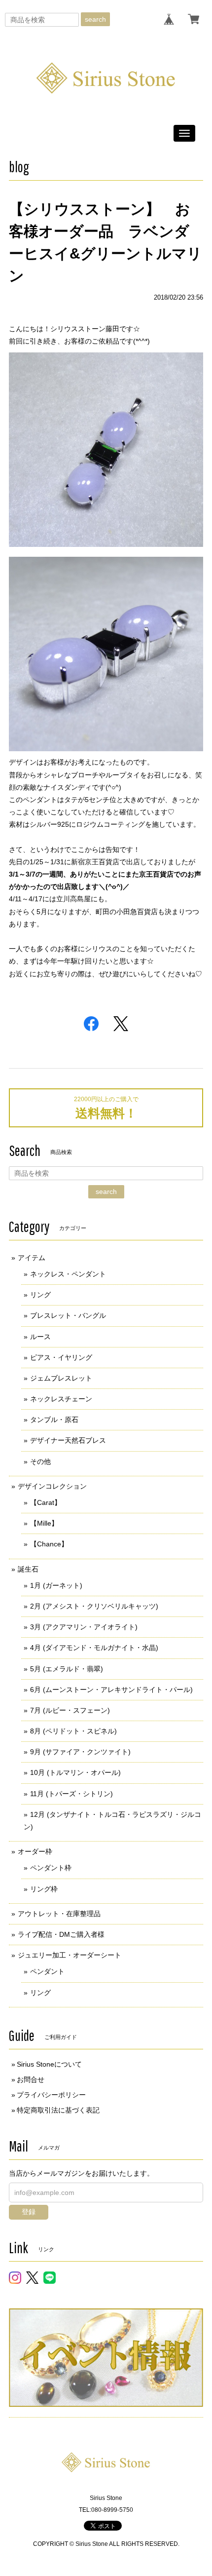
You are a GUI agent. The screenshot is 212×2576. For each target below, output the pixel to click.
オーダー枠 (35, 1851)
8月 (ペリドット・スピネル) (73, 1731)
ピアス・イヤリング (61, 1357)
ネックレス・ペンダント (68, 1274)
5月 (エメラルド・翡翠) (67, 1669)
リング (40, 1295)
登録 (29, 2212)
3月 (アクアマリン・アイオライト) (84, 1627)
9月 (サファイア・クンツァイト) (80, 1752)
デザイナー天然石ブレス (68, 1440)
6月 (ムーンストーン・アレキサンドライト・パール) (111, 1690)
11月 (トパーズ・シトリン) (71, 1794)
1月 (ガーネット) (56, 1585)
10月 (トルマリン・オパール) (75, 1772)
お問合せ (31, 2079)
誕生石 (28, 1569)
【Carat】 (46, 1502)
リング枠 (44, 1889)
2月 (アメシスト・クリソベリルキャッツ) (94, 1606)
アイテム (32, 1258)
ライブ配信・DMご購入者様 (61, 1934)
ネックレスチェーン (61, 1399)
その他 (40, 1461)
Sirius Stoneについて (49, 2064)
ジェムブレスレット (61, 1378)
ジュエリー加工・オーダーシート (70, 1955)
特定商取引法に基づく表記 (58, 2110)
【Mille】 (44, 1523)
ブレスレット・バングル (68, 1315)
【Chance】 (49, 1544)
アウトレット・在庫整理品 (59, 1914)
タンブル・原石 (54, 1420)
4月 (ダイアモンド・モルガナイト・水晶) (94, 1648)
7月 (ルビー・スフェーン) (70, 1710)
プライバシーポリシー (51, 2095)
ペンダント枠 (51, 1868)
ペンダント (47, 1971)
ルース (40, 1337)
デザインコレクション (52, 1486)
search (95, 19)
